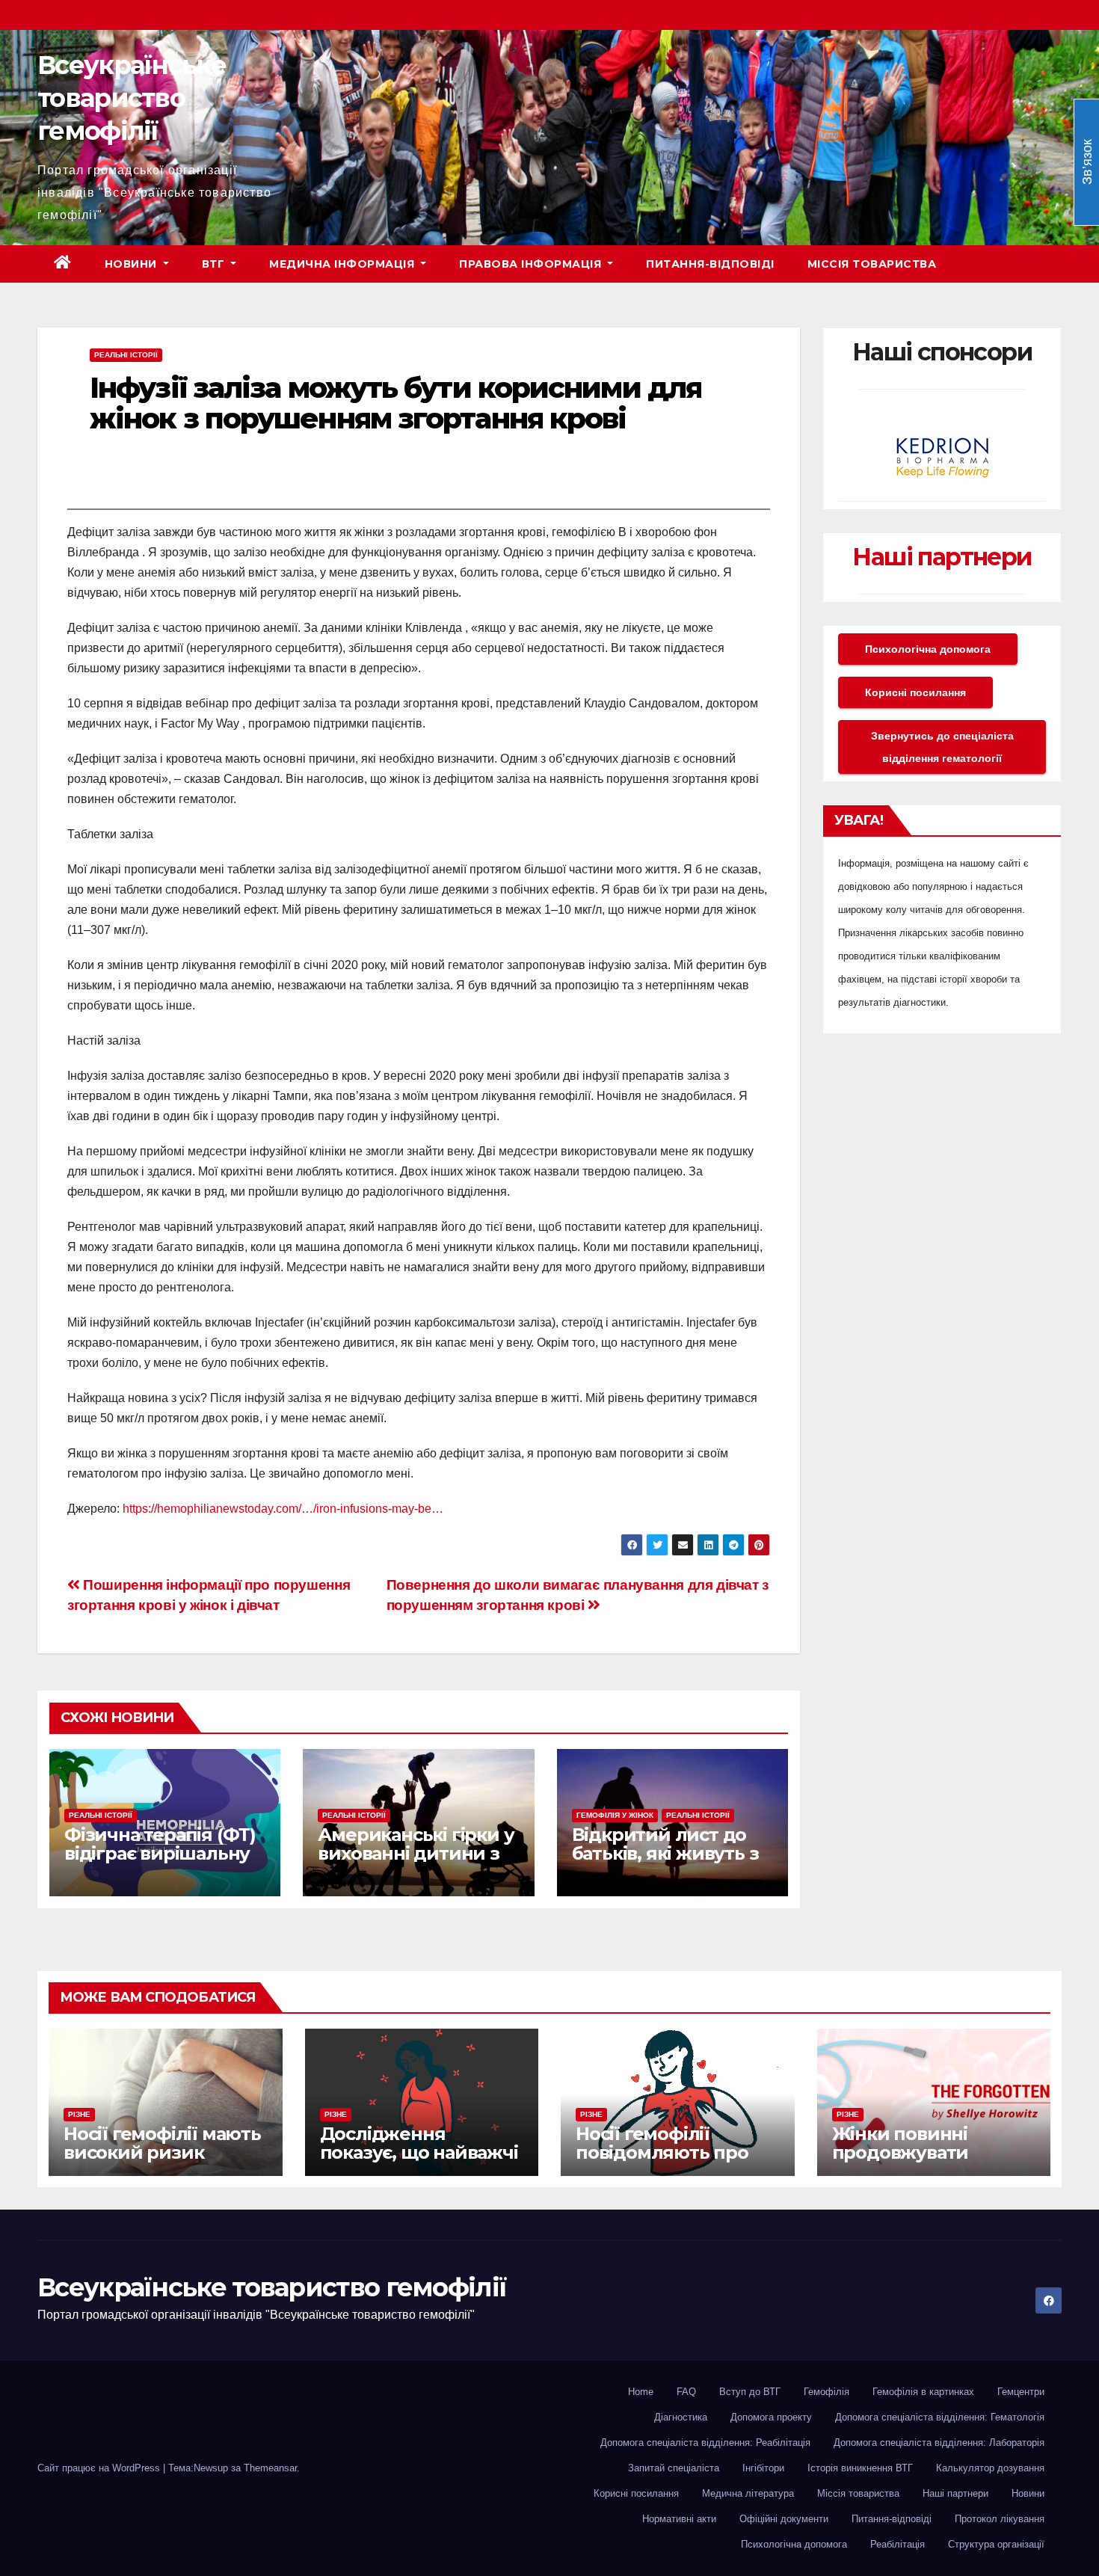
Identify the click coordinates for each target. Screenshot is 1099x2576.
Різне (79, 2114)
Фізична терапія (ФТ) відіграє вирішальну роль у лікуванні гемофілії (160, 1863)
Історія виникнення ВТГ (860, 2468)
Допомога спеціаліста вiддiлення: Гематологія (940, 2417)
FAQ (686, 2392)
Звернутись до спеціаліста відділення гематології (942, 747)
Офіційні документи (784, 2519)
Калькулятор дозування (990, 2468)
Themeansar (270, 2468)
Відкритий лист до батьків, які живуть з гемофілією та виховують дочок (665, 1863)
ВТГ (215, 264)
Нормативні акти (679, 2519)
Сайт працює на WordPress (100, 2468)
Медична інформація (344, 264)
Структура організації (996, 2544)
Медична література (748, 2493)
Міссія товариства (872, 264)
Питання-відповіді (710, 264)
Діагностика (681, 2417)
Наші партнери (942, 557)
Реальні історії (126, 355)
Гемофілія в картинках (923, 2392)
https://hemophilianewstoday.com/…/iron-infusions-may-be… (283, 1509)
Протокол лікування (1000, 2519)
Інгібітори (763, 2468)
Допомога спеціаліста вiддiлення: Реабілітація (705, 2443)
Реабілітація (898, 2544)
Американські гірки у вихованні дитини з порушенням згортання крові (416, 1863)
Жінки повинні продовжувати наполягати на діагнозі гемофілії (913, 2162)
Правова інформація (532, 264)
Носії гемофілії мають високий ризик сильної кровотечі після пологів (162, 2162)
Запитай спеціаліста (674, 2468)
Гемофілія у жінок (615, 1815)
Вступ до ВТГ (750, 2392)
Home (641, 2392)
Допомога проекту (771, 2417)
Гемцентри (1021, 2392)
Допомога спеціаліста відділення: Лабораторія (939, 2443)
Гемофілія (826, 2392)
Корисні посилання (915, 692)
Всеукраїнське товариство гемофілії (132, 98)
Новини (133, 264)
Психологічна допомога (928, 649)
